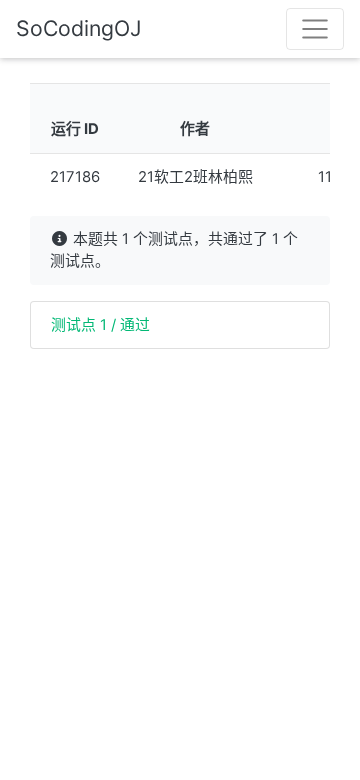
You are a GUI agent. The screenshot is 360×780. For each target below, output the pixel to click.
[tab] (180, 325)
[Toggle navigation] (315, 29)
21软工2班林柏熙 (195, 177)
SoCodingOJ (79, 28)
